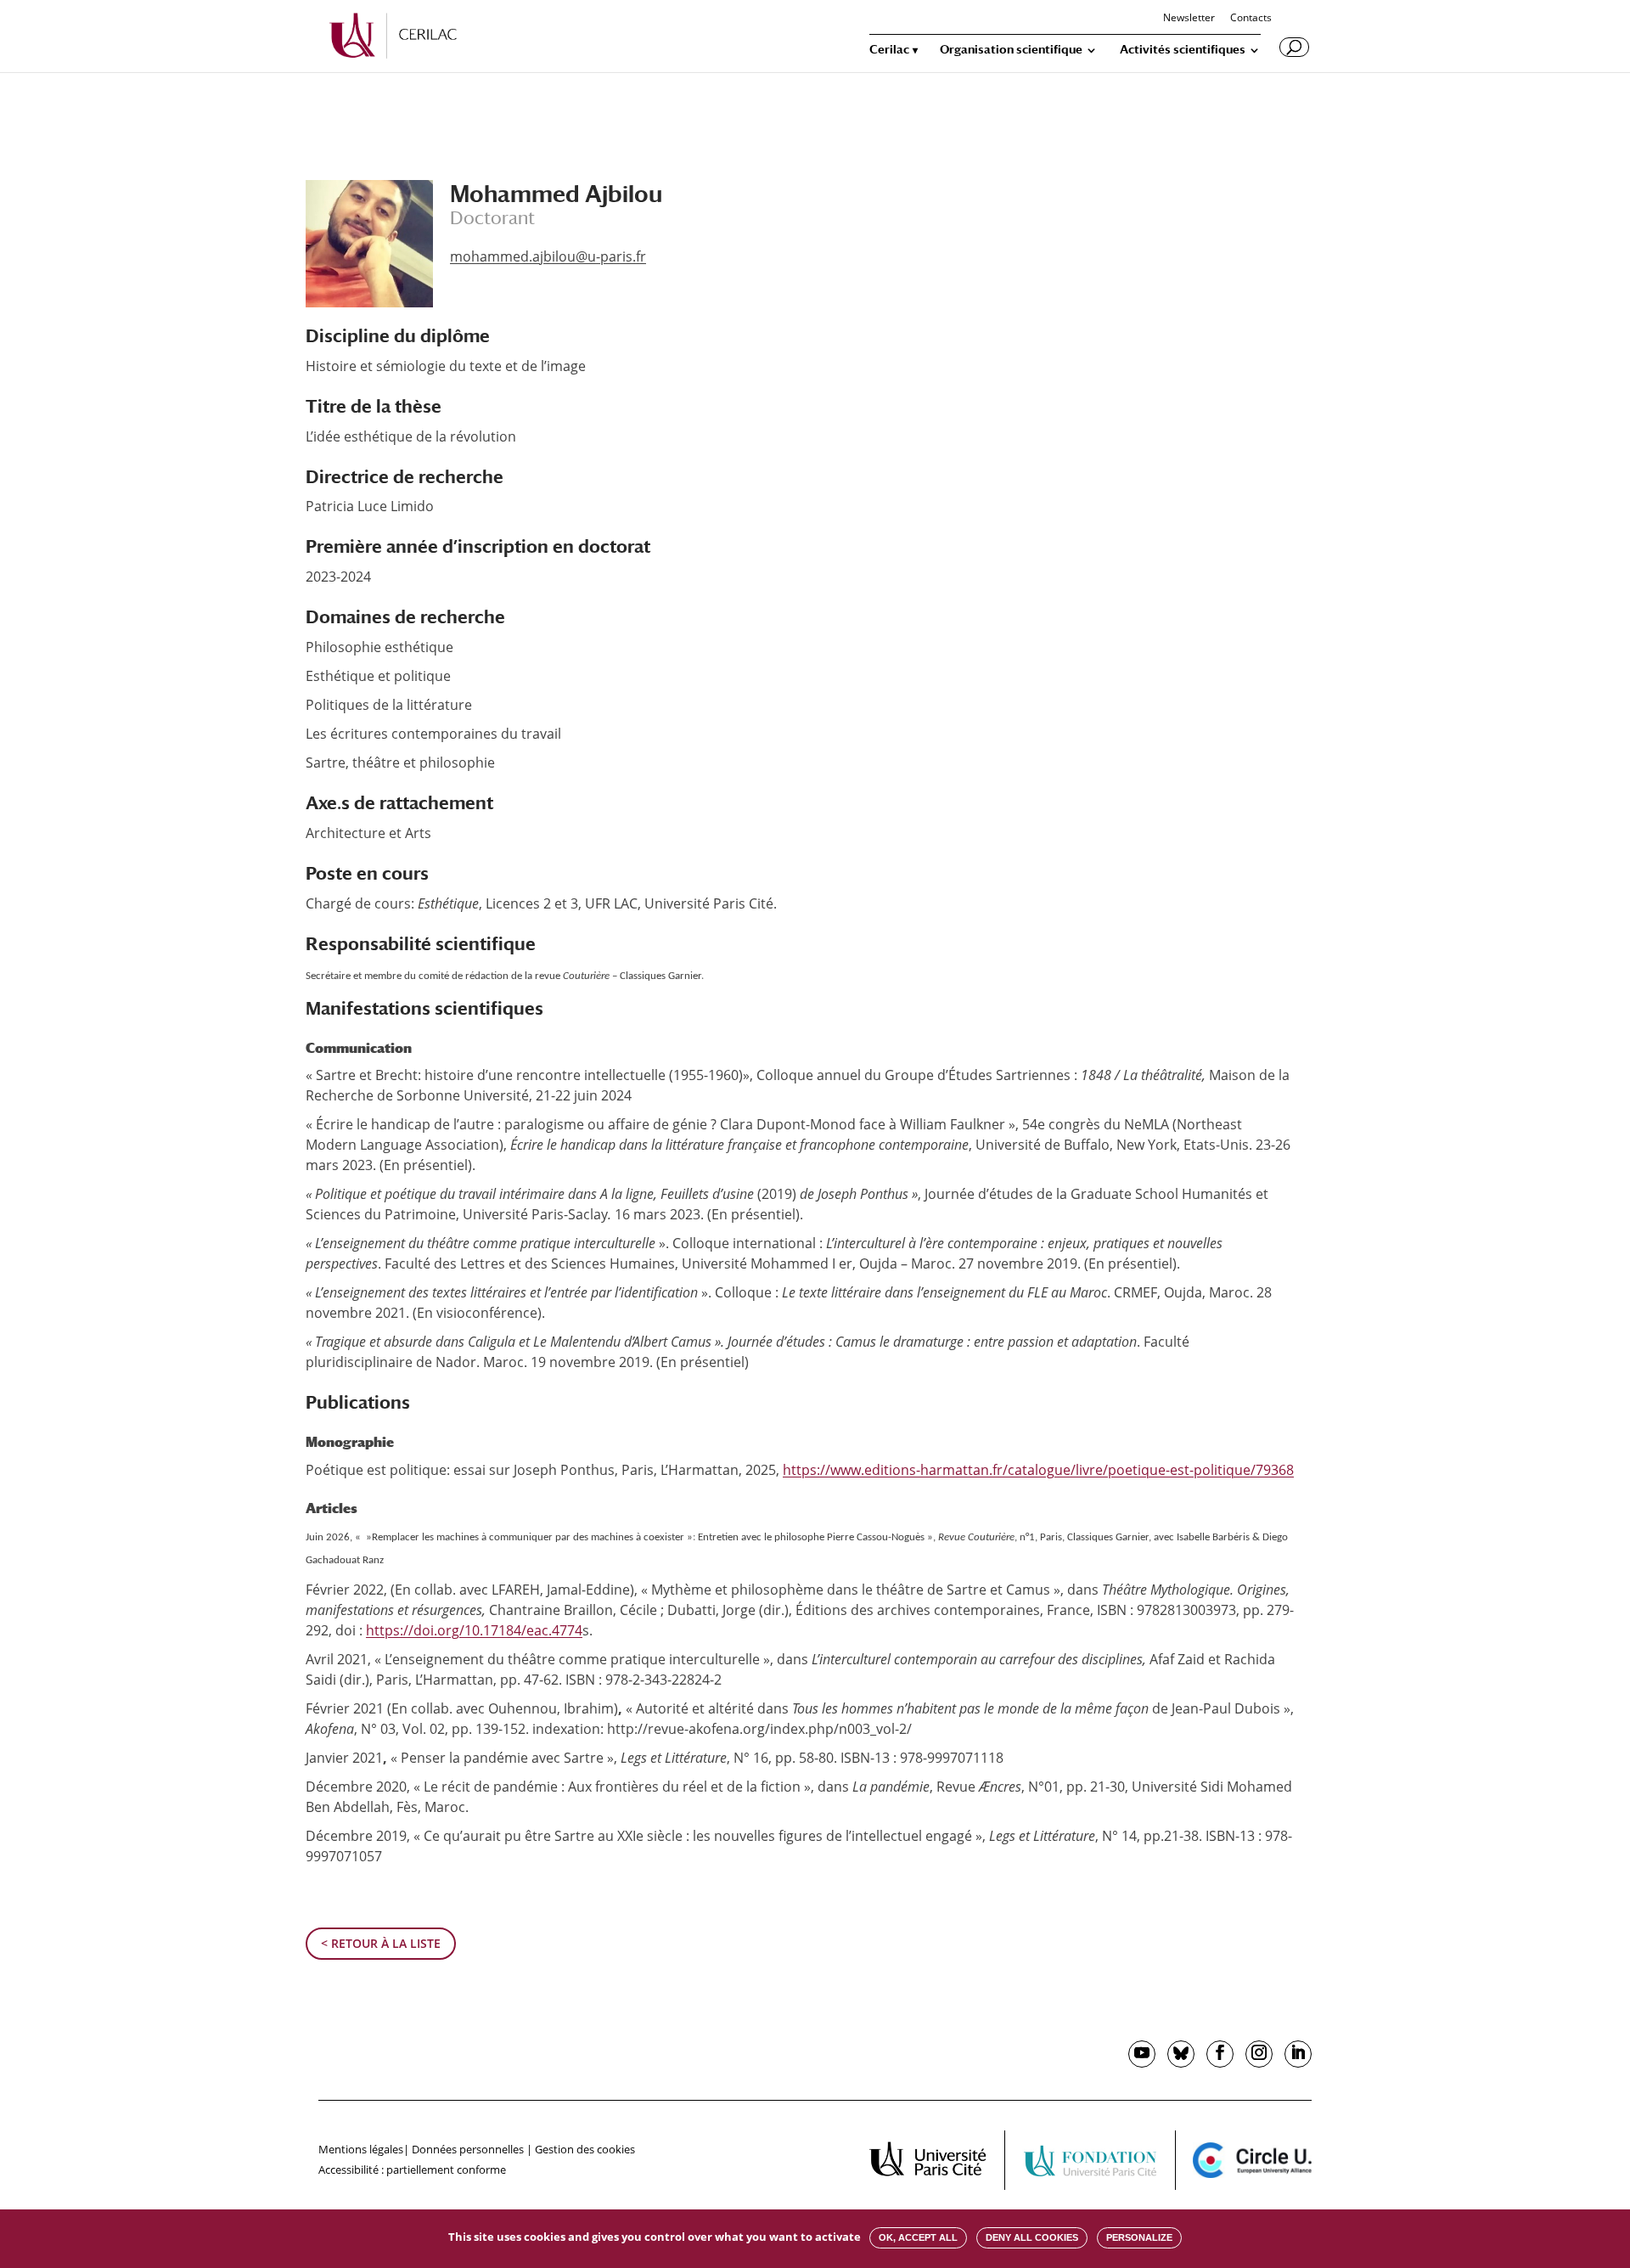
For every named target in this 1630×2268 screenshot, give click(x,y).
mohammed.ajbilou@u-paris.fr (548, 256)
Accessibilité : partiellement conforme (412, 2170)
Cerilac (889, 50)
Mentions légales (361, 2149)
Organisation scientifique (1011, 50)
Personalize (1139, 2237)
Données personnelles (468, 2149)
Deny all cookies (1032, 2237)
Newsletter (1189, 19)
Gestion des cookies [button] (585, 2149)
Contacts (1251, 19)
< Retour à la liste (381, 1943)
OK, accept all (918, 2237)
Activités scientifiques (1183, 50)
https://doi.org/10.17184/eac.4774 (474, 1630)
